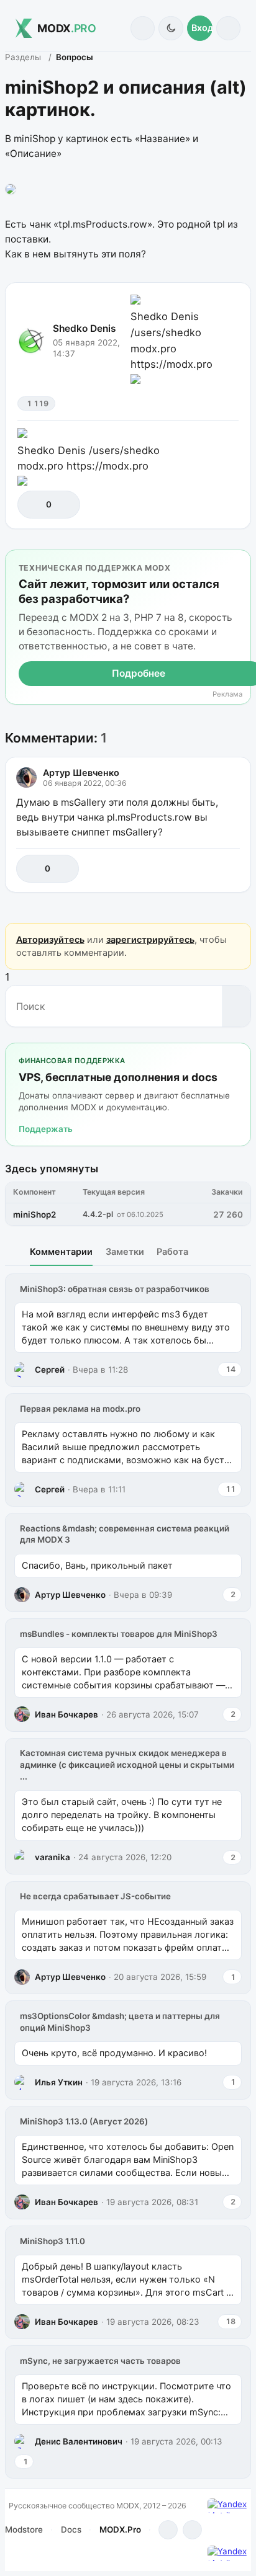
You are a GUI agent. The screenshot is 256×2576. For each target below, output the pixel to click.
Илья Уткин (59, 2082)
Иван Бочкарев (66, 1714)
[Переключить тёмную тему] (171, 28)
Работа (172, 1251)
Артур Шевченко (81, 773)
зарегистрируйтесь (150, 939)
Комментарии (61, 1251)
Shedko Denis (85, 328)
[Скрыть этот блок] (239, 562)
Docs (71, 2529)
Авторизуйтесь (50, 939)
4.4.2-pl (98, 1214)
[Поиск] (143, 28)
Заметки (125, 1251)
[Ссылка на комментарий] (203, 869)
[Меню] (228, 28)
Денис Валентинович (79, 2441)
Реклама (227, 694)
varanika (53, 1857)
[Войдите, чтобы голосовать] (33, 505)
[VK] (192, 2530)
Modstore (24, 2529)
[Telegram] (168, 2530)
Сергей (50, 1370)
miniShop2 (34, 1214)
